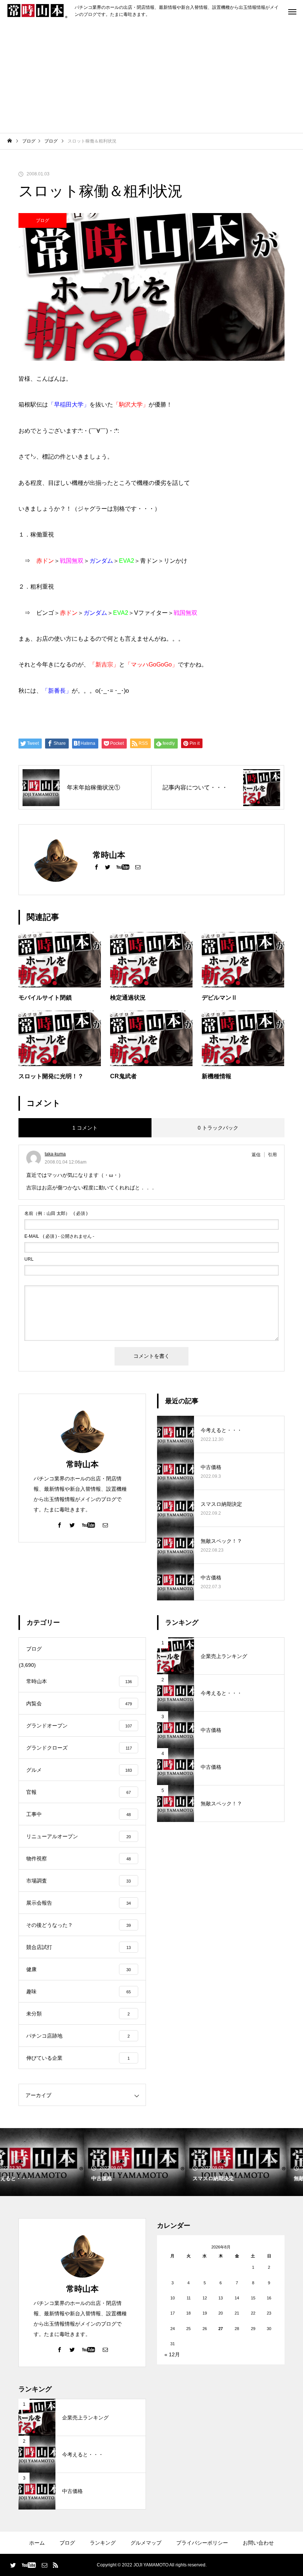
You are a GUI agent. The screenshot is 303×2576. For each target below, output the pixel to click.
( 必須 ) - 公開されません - (59, 1236)
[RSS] (55, 2565)
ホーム (37, 2543)
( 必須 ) (56, 1213)
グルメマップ (146, 2543)
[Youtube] (123, 867)
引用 (272, 1155)
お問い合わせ (258, 2543)
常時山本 (82, 1464)
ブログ (42, 220)
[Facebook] (96, 867)
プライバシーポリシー (202, 2543)
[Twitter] (108, 867)
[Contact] (138, 867)
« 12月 (172, 2354)
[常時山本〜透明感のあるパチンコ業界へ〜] (37, 11)
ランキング (103, 2543)
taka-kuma (55, 1154)
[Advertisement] (151, 78)
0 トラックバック (218, 1128)
